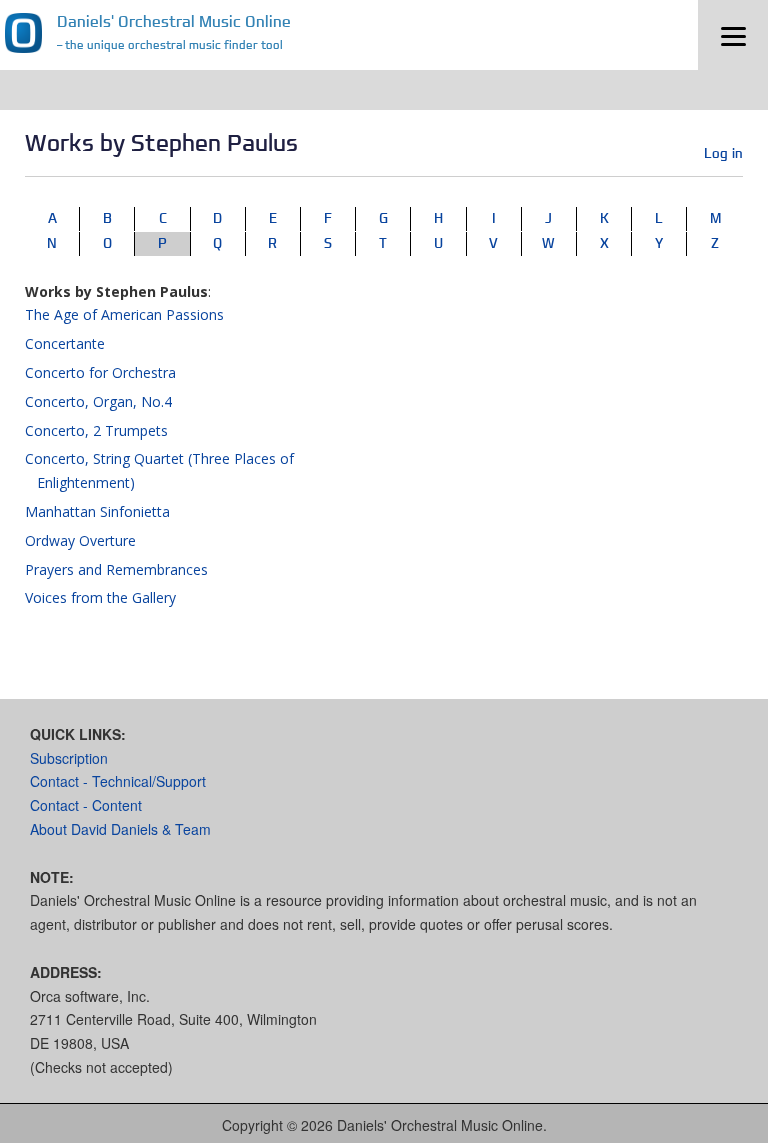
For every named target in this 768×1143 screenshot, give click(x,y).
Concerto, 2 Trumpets (96, 430)
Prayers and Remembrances (116, 569)
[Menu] (733, 35)
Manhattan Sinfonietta (97, 511)
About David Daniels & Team (120, 829)
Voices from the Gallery (100, 597)
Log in (723, 153)
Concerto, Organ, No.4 (98, 401)
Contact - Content (86, 805)
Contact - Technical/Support (118, 781)
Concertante (65, 343)
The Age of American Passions (124, 314)
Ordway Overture (80, 540)
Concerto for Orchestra (100, 372)
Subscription (69, 758)
